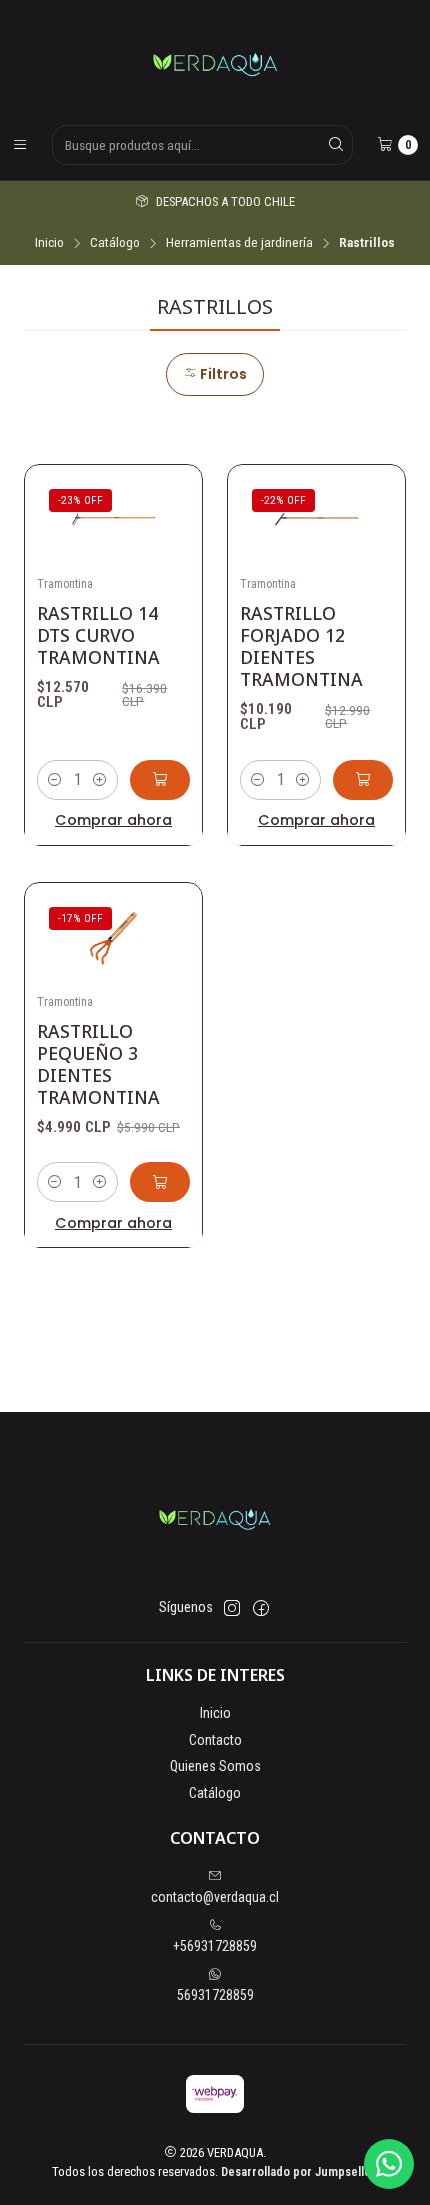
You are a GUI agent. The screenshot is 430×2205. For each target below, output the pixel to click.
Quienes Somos (215, 1766)
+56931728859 (215, 1946)
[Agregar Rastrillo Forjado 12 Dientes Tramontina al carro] (363, 780)
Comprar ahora (113, 820)
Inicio (49, 243)
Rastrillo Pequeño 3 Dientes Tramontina (98, 1064)
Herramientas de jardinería (239, 243)
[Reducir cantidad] (55, 780)
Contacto (215, 1740)
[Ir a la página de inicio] (215, 61)
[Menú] (20, 145)
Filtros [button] (222, 374)
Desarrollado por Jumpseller (298, 2171)
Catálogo (115, 243)
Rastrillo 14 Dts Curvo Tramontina (98, 635)
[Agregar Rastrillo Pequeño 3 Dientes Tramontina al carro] (160, 1182)
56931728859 (215, 1995)
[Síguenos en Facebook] (261, 1608)
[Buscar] (336, 145)
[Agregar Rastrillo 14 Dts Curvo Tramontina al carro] (160, 780)
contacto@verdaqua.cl (215, 1897)
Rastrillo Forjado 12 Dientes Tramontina (301, 646)
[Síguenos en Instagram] (232, 1608)
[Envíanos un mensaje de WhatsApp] (389, 2164)
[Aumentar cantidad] (100, 780)
